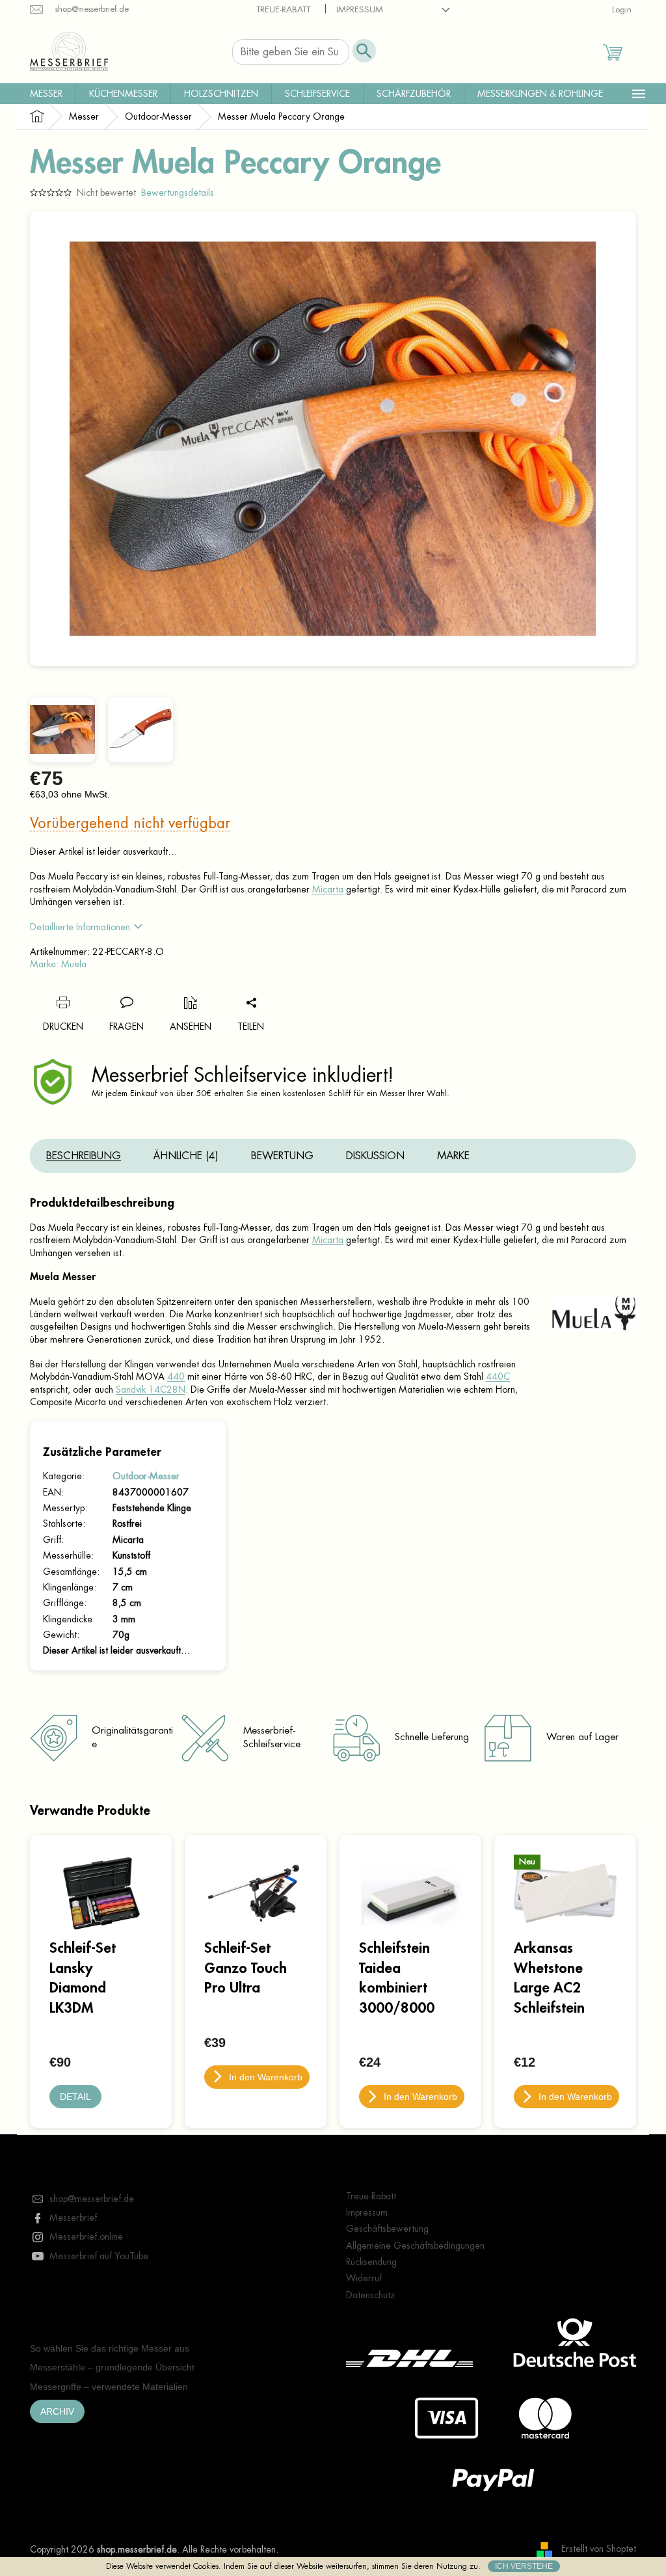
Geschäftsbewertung (387, 2229)
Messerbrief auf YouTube (99, 2256)
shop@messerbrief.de (92, 2199)
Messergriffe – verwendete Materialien (109, 2387)
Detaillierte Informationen (80, 927)
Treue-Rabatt (283, 9)
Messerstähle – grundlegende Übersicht (112, 2367)
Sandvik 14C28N (151, 1389)
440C (498, 1376)
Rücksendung (371, 2262)
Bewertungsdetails (178, 193)
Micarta (328, 889)
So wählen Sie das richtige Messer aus (110, 2348)
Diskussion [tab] (375, 1156)
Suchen (364, 51)
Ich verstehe (524, 2566)
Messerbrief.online (86, 2236)
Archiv (57, 2411)
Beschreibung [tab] (84, 1156)
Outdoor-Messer (146, 1476)
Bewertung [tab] (282, 1156)
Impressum (360, 9)
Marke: (58, 964)
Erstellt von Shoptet (599, 2549)
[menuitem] (46, 94)
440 (176, 1376)
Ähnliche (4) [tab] (186, 1156)
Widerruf (364, 2278)
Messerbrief (73, 2218)
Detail (75, 2097)
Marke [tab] (453, 1156)
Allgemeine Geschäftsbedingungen (415, 2246)
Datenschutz (371, 2295)
